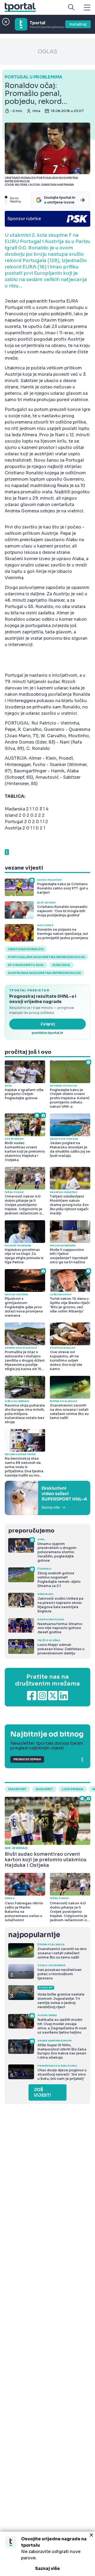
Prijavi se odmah (27, 1759)
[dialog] (47, 2554)
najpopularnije (34, 1935)
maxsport (17, 1789)
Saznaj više (47, 2568)
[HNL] (47, 1498)
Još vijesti (42, 2092)
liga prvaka (73, 1789)
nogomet (44, 1789)
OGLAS (47, 52)
